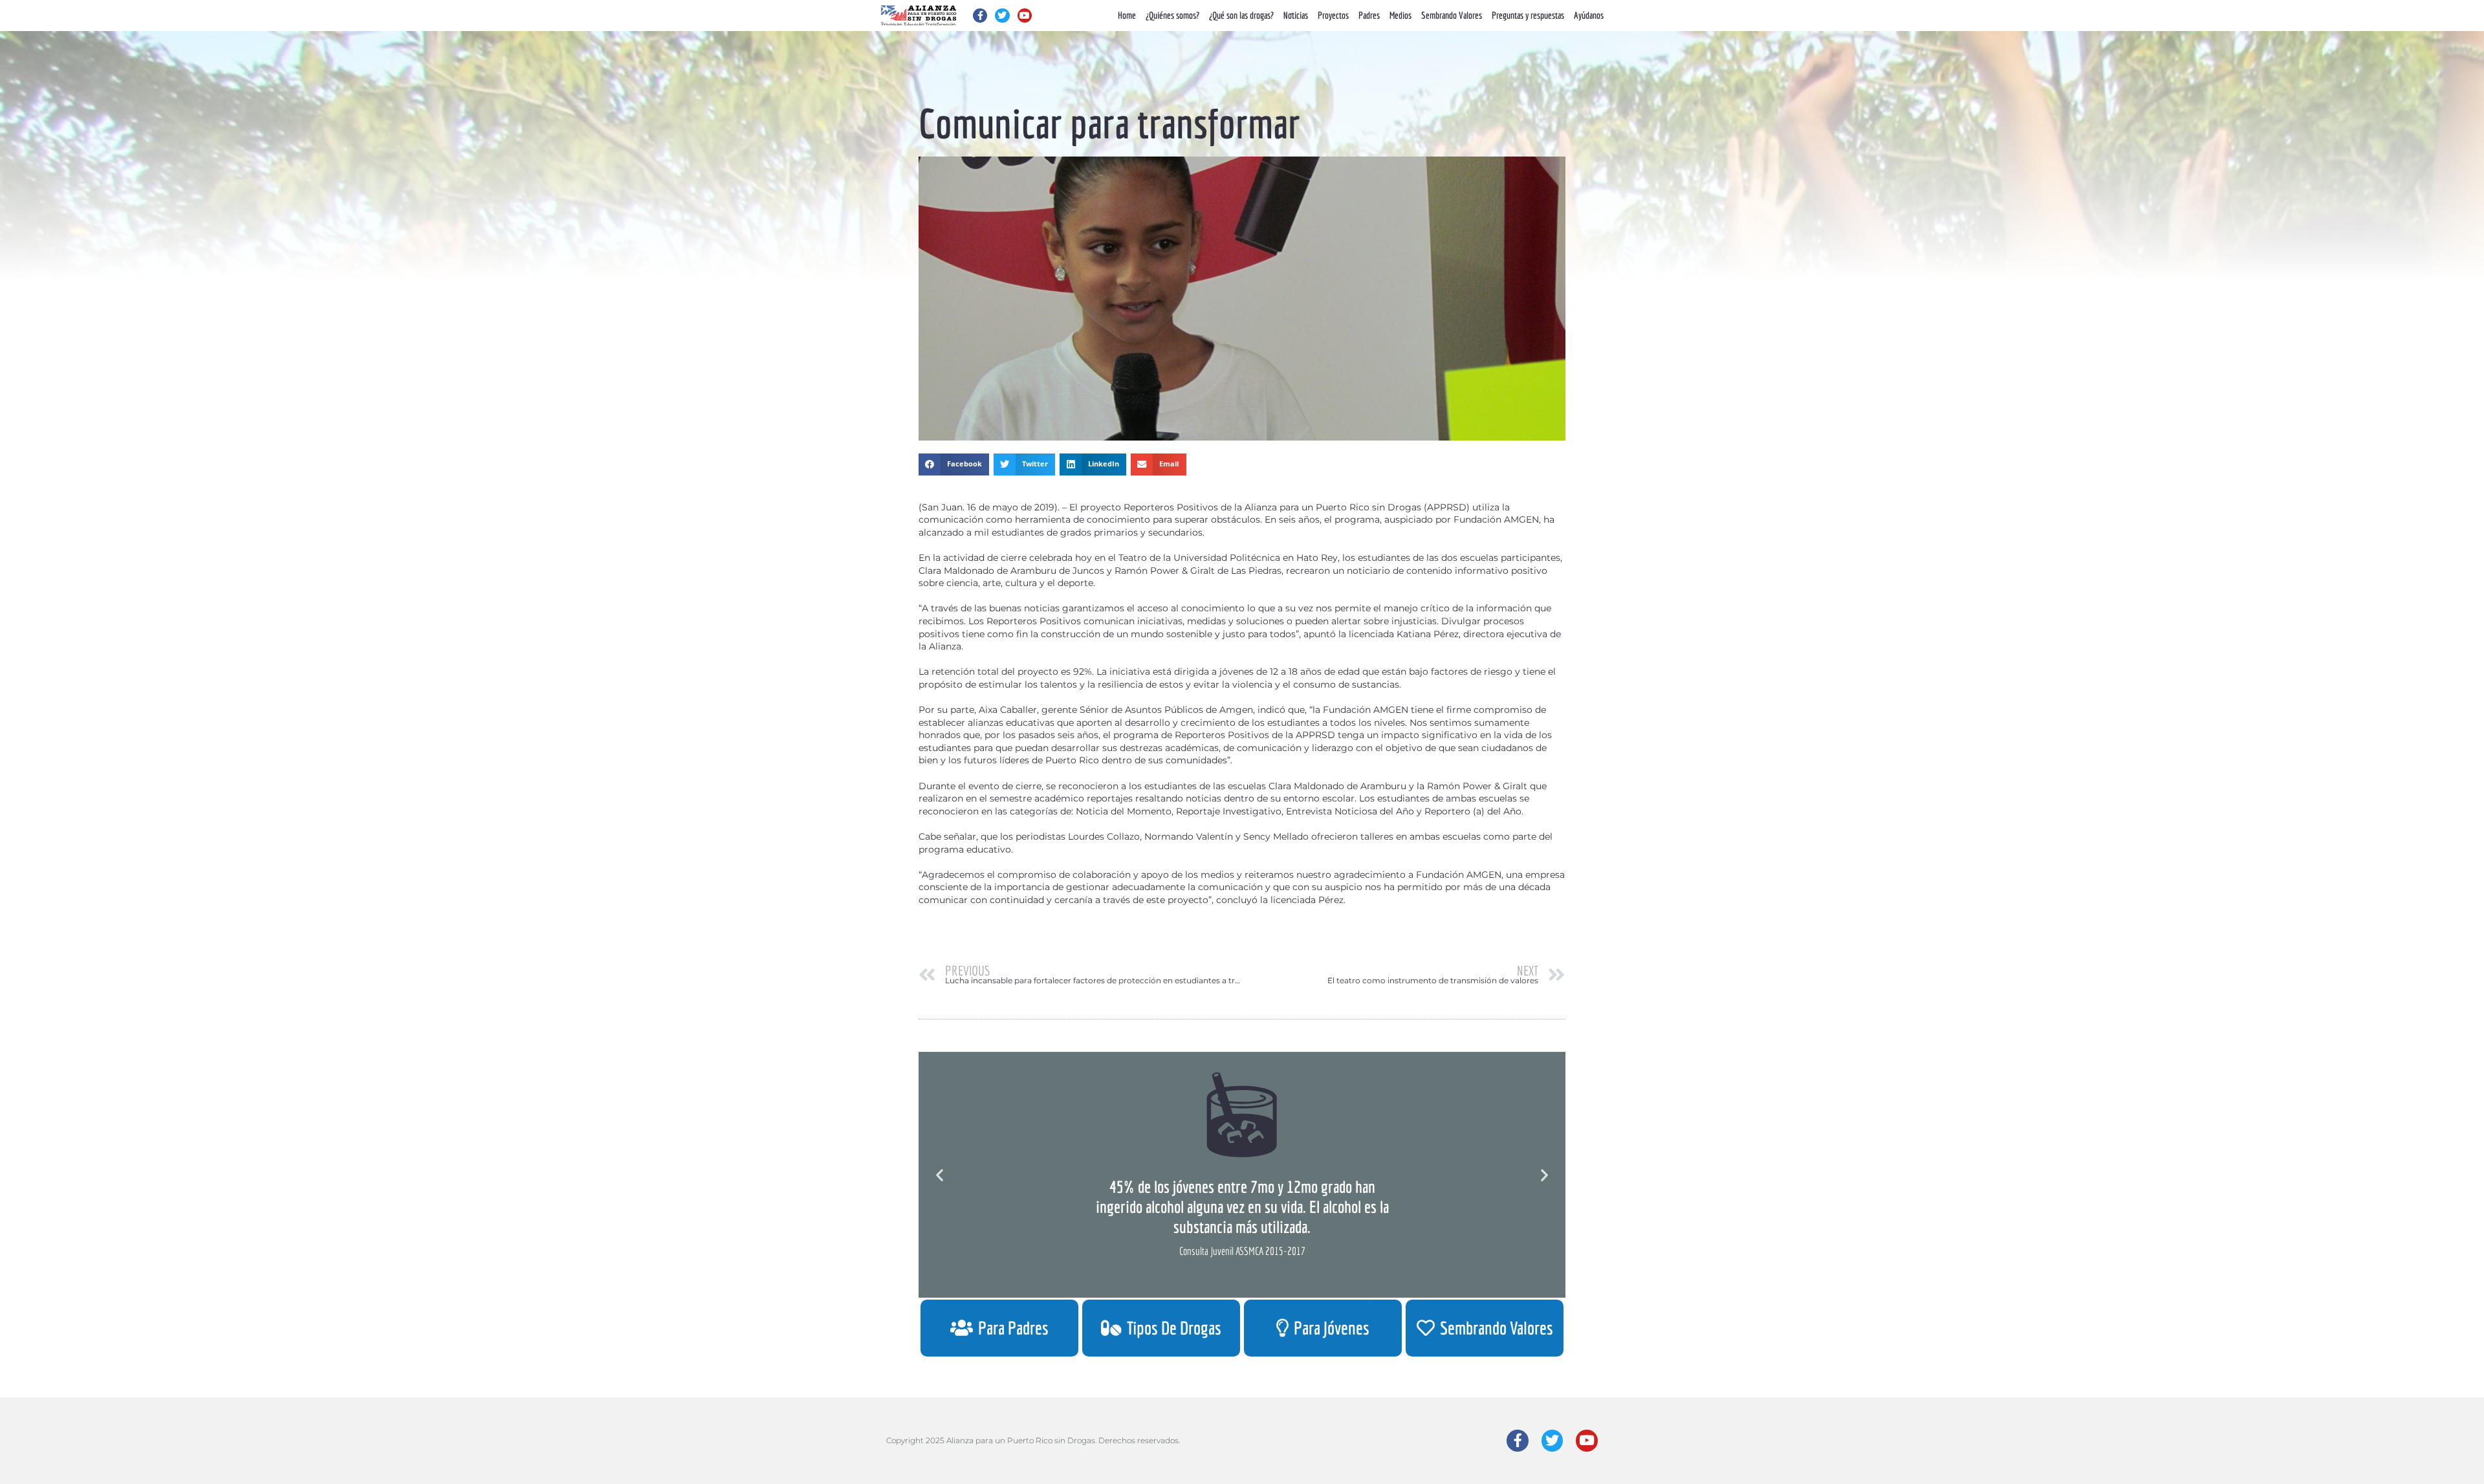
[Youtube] (1025, 16)
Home (1127, 15)
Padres (1369, 15)
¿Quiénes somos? (1172, 15)
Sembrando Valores (1452, 15)
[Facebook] (1518, 1441)
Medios (1400, 15)
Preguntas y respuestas (1528, 15)
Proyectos (1333, 15)
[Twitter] (1002, 16)
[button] (954, 464)
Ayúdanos (1589, 15)
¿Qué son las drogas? (1241, 15)
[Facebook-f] (980, 16)
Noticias (1296, 15)
